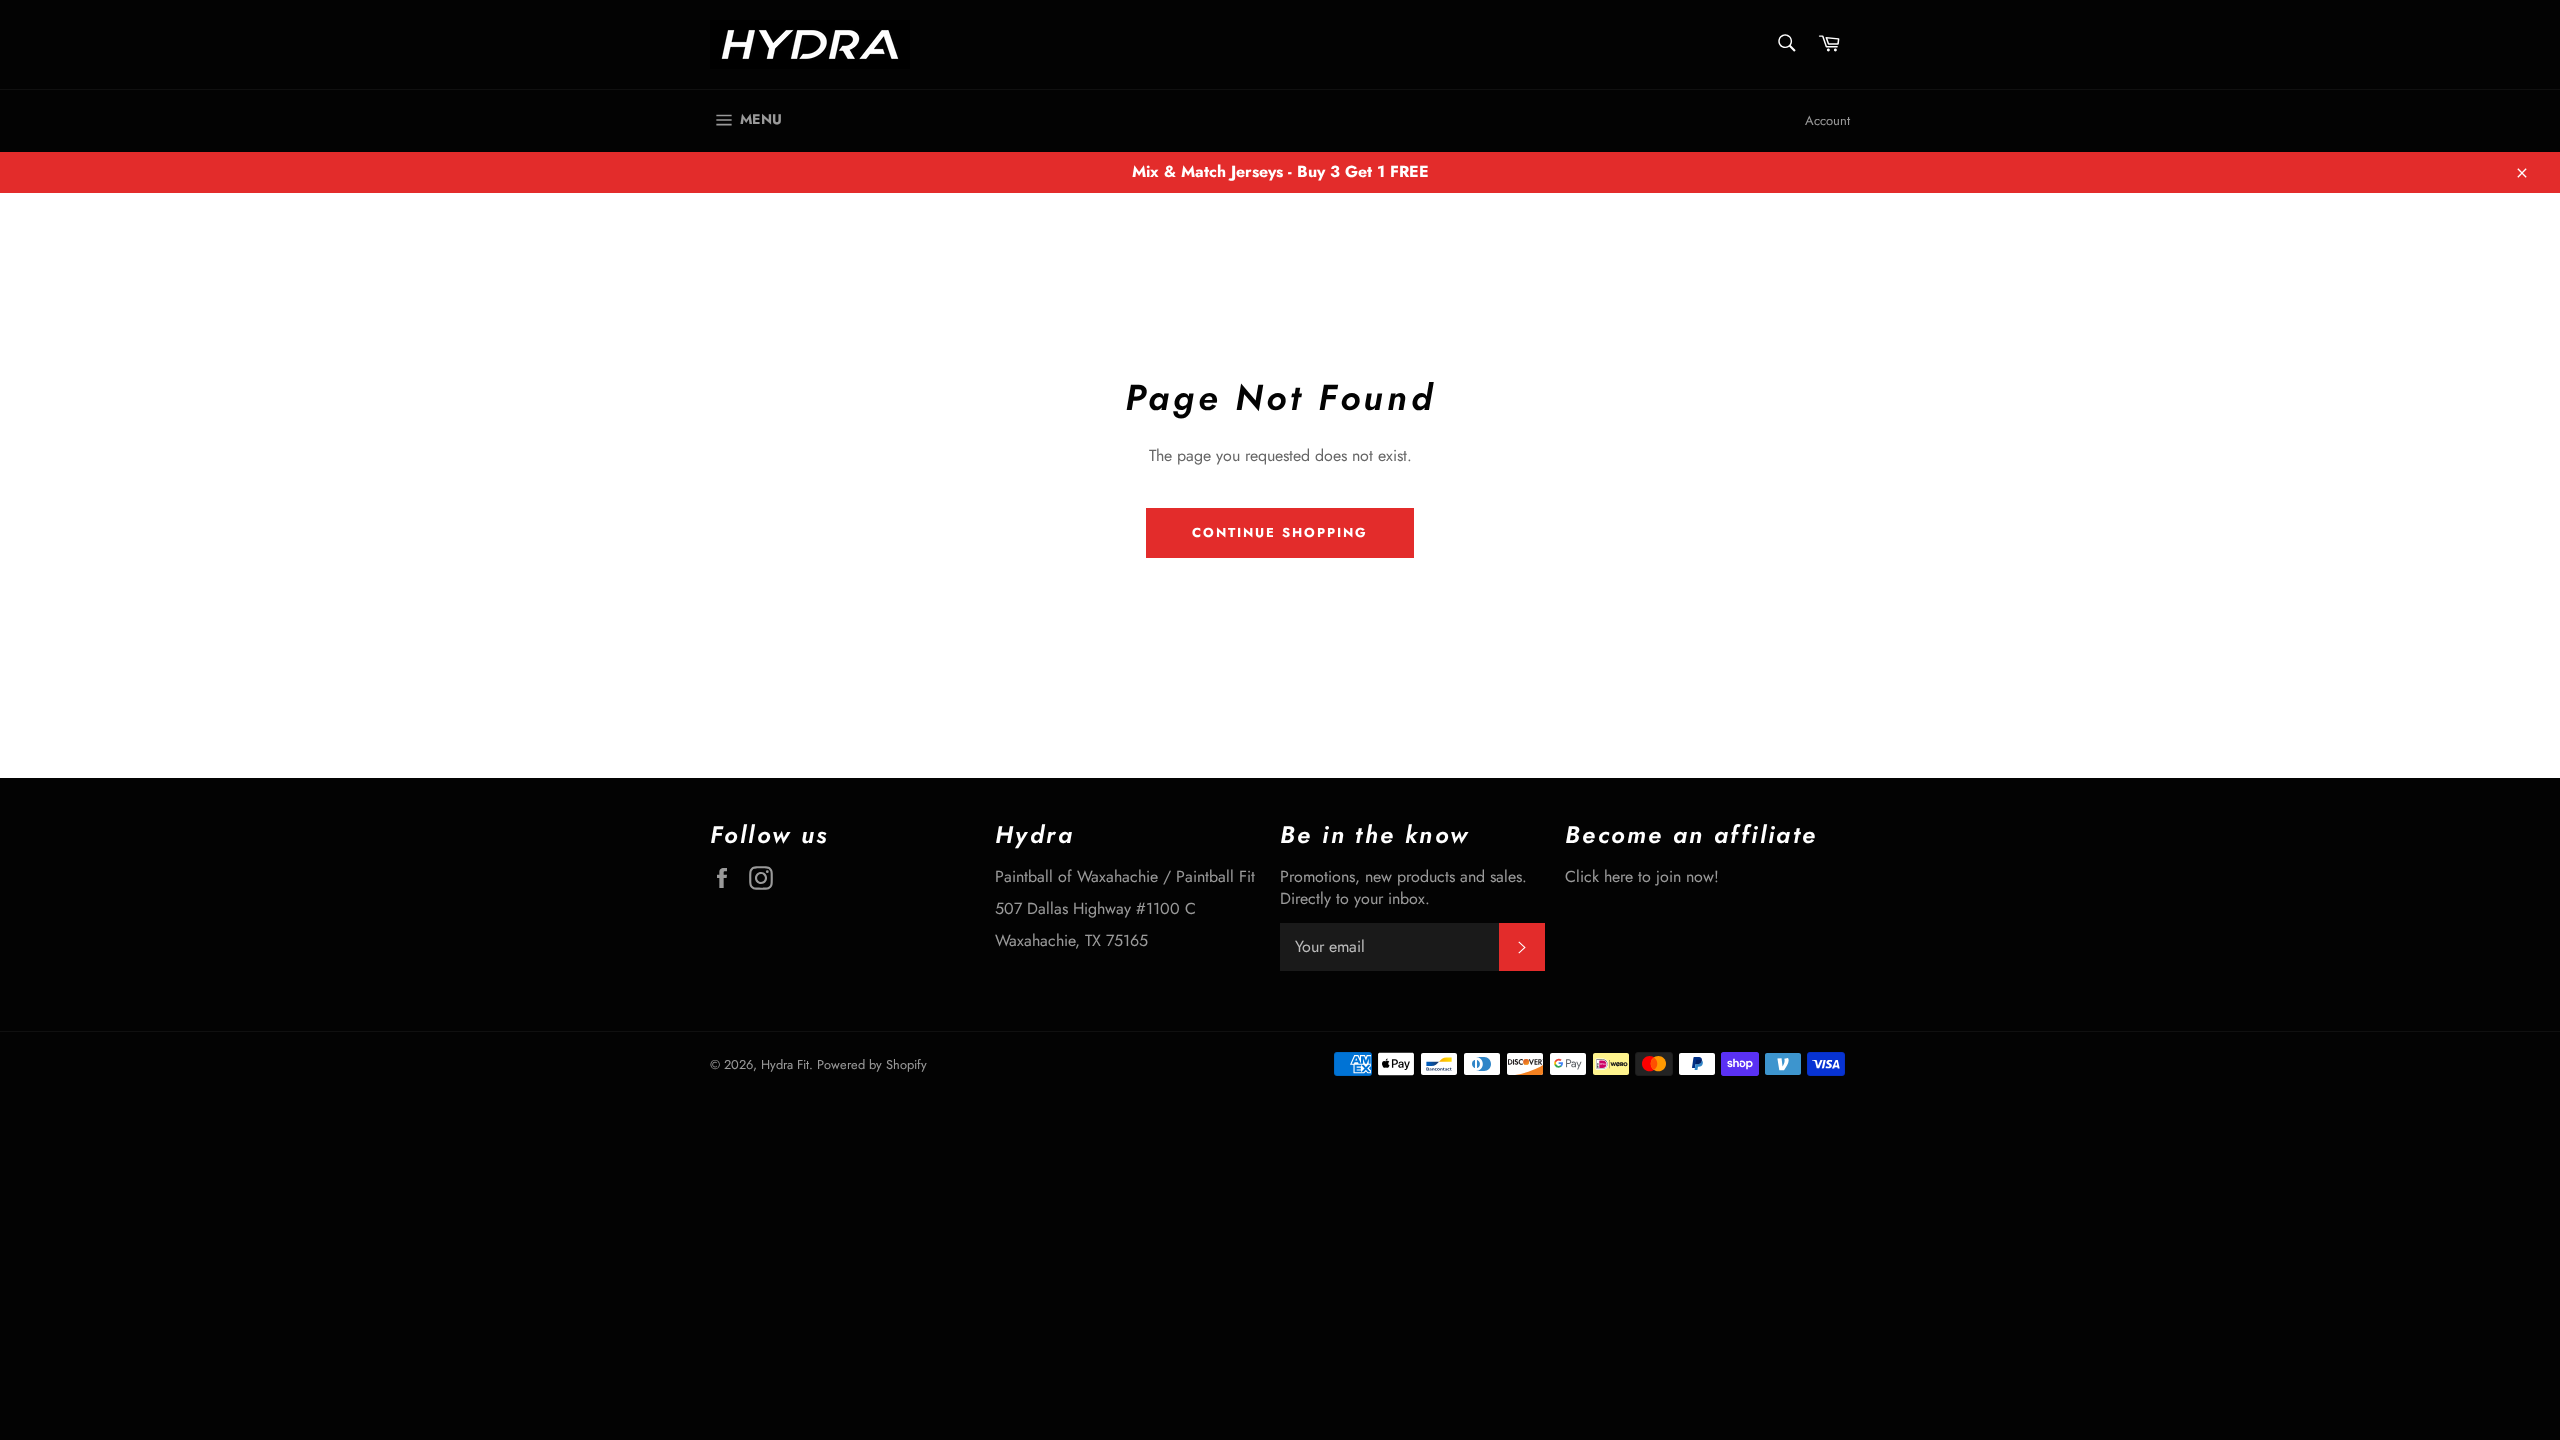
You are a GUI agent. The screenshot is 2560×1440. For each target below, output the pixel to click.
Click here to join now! (1642, 876)
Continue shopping (1279, 532)
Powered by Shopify (872, 1064)
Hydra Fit (785, 1064)
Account (1827, 120)
